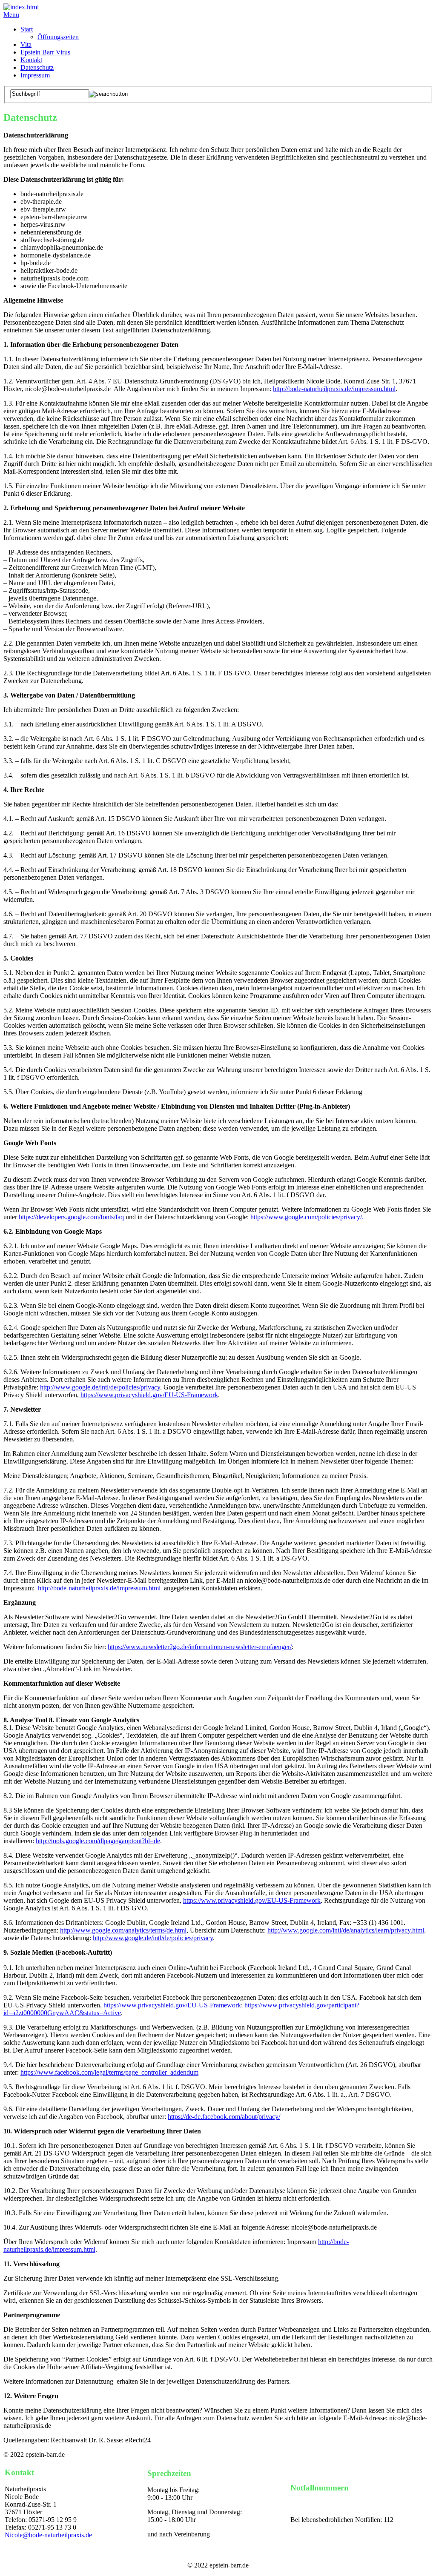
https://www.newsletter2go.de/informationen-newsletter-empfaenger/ (200, 1647)
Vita (26, 44)
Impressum (35, 75)
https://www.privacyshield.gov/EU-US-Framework (149, 1395)
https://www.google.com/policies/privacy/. (307, 1217)
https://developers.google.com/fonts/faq (71, 1217)
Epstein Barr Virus (45, 52)
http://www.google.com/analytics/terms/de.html (123, 1930)
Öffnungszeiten (58, 37)
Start (27, 29)
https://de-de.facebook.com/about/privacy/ (224, 2117)
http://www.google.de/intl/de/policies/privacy (100, 1387)
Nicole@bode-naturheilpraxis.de (48, 2535)
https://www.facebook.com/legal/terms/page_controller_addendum (109, 2072)
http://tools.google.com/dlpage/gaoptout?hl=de (98, 1841)
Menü (11, 15)
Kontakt (31, 60)
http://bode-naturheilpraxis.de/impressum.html (334, 389)
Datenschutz (37, 67)
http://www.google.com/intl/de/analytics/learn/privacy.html (346, 1930)
